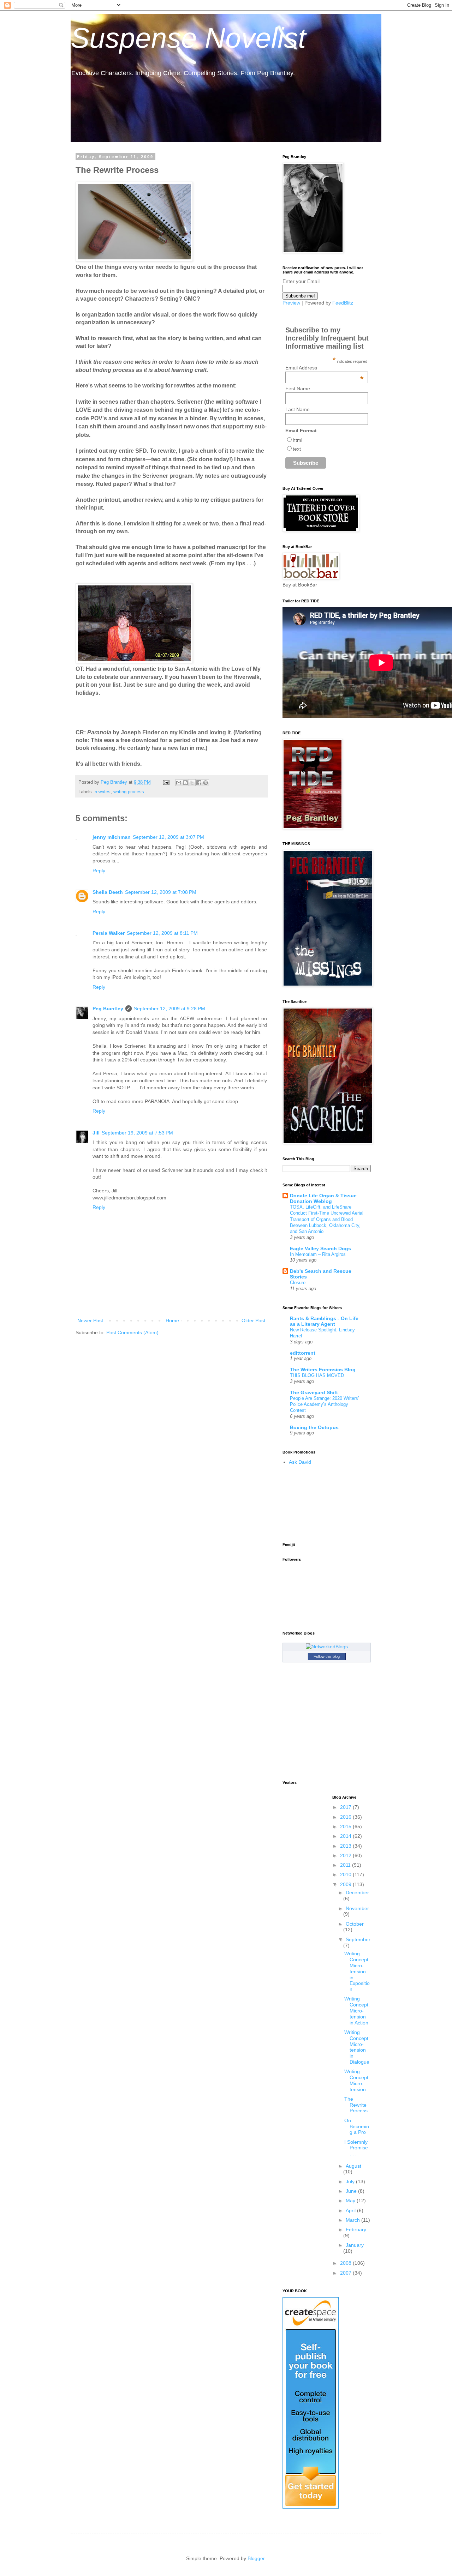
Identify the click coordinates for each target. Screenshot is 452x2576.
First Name (298, 389)
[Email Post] (166, 782)
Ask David (300, 1462)
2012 (346, 1855)
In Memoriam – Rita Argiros (318, 1254)
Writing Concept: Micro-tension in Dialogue (357, 2047)
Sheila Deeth (108, 892)
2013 (346, 1846)
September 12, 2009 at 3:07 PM (168, 837)
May (351, 2201)
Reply (99, 871)
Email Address (325, 368)
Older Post (253, 1320)
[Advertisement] (314, 1504)
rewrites (103, 792)
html (298, 440)
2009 (346, 1884)
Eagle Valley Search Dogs (320, 1248)
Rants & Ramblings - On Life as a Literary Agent (324, 1321)
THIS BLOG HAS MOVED (317, 1375)
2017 (346, 1807)
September (358, 1939)
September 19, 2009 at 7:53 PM (137, 1133)
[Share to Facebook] (199, 783)
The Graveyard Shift (314, 1392)
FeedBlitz (343, 303)
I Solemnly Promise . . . (356, 2148)
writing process (129, 792)
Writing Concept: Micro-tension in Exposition (357, 1971)
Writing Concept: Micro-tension (357, 2080)
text (297, 449)
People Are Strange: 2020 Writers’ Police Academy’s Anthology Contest (325, 1404)
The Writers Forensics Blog (323, 1370)
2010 (346, 1874)
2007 (346, 2273)
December (357, 1892)
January (355, 2245)
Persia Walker (109, 933)
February (356, 2229)
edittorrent (303, 1353)
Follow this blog (327, 1656)
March (353, 2220)
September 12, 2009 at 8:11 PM (162, 933)
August (353, 2166)
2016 (346, 1817)
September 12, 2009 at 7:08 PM (161, 892)
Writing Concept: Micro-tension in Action (357, 2011)
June (352, 2191)
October (355, 1924)
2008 (346, 2263)
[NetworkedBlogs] (327, 1647)
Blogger (256, 2558)
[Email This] (179, 783)
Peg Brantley (108, 1009)
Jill (96, 1133)
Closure (298, 1283)
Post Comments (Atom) (132, 1332)
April (351, 2210)
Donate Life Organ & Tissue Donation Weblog (323, 1198)
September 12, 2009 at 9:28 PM (169, 1009)
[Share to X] (192, 783)
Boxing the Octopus (314, 1427)
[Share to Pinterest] (206, 783)
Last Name (298, 409)
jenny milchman (112, 837)
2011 (346, 1865)
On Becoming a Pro (357, 2126)
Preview (291, 303)
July (351, 2181)
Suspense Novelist (188, 38)
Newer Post (90, 1320)
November (357, 1908)
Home (172, 1320)
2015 (346, 1826)
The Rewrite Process (356, 2105)
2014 (346, 1836)
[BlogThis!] (185, 783)
